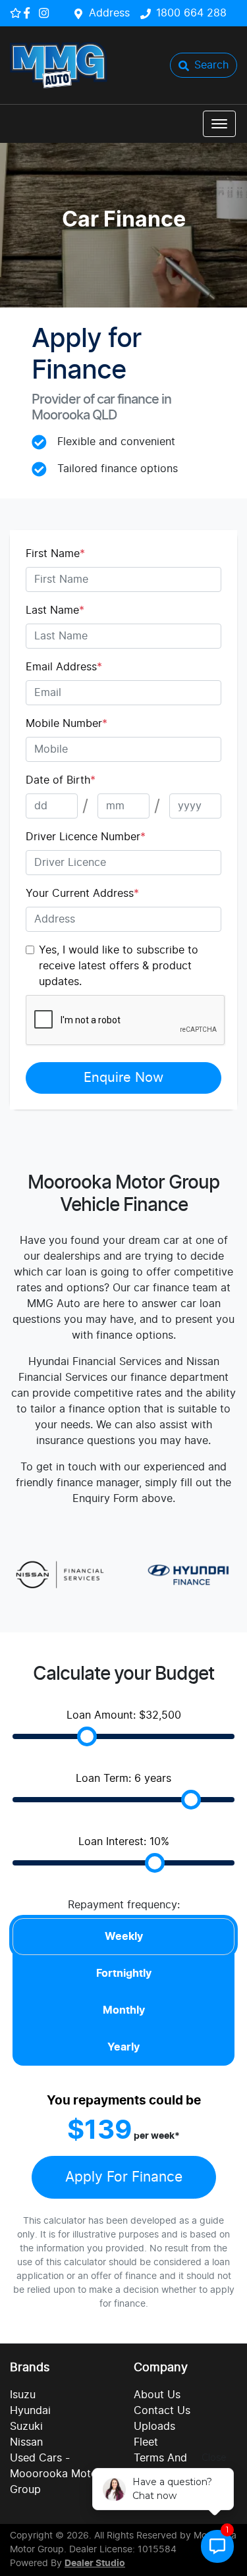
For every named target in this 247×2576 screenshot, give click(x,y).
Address (109, 13)
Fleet (146, 2442)
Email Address (64, 667)
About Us (157, 2395)
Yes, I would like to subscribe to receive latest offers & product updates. (119, 966)
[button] (219, 124)
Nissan (26, 2442)
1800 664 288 (191, 13)
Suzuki (26, 2427)
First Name (55, 554)
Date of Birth (61, 780)
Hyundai (30, 2411)
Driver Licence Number (86, 837)
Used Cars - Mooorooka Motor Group (56, 2474)
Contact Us (162, 2411)
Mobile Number (67, 724)
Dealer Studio (95, 2563)
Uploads (154, 2427)
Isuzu (23, 2395)
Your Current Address (82, 894)
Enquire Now (123, 1078)
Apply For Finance (124, 2177)
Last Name (55, 610)
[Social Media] (29, 13)
